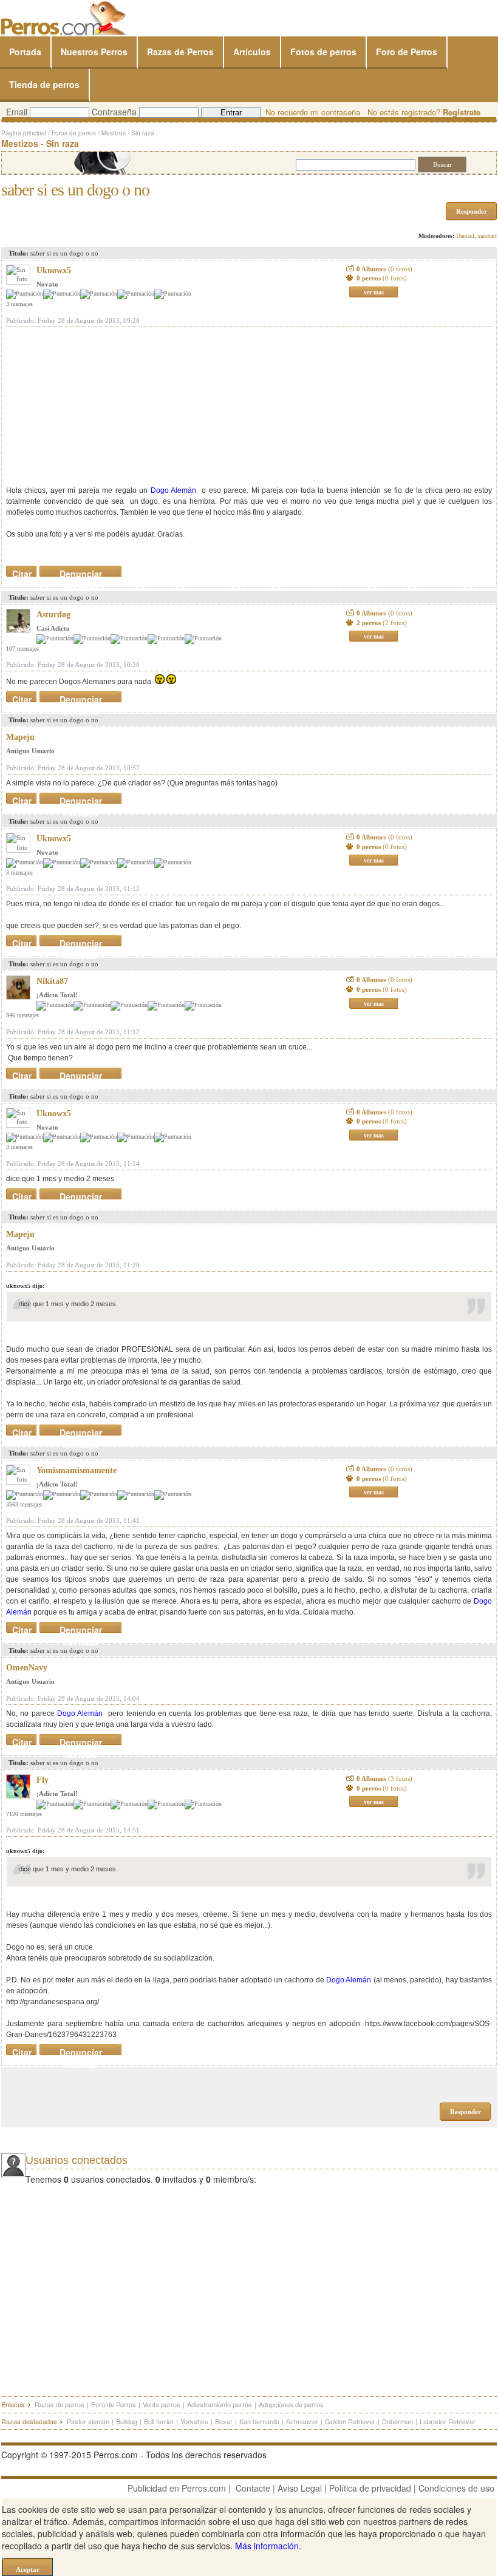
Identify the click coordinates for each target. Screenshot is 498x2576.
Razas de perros (60, 2404)
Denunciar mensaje (81, 571)
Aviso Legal (300, 2488)
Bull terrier (159, 2421)
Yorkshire (194, 2421)
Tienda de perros (44, 84)
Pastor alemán (88, 2421)
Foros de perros (74, 133)
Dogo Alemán (173, 490)
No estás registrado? (424, 112)
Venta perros (162, 2404)
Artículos (252, 52)
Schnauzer (302, 2421)
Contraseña (114, 112)
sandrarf (487, 236)
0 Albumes (384, 269)
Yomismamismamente (77, 1470)
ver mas (374, 292)
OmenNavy (27, 1668)
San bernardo (259, 2421)
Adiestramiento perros (220, 2404)
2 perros (382, 623)
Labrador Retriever (448, 2421)
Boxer (224, 2421)
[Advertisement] (97, 406)
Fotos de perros (323, 52)
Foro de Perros (407, 52)
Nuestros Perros (94, 52)
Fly (43, 1780)
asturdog (53, 615)
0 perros (382, 278)
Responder (472, 211)
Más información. (268, 2546)
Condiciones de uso (456, 2488)
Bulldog (127, 2421)
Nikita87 (52, 981)
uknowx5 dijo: (25, 1286)
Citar (22, 571)
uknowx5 (54, 270)
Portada (25, 52)
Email (17, 112)
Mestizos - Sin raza (128, 133)
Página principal (24, 133)
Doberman (397, 2421)
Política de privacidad (370, 2488)
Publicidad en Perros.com (177, 2488)
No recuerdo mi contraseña (313, 112)
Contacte (253, 2488)
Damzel (465, 236)
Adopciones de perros (291, 2404)
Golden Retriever (350, 2421)
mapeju (20, 737)
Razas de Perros (180, 52)
